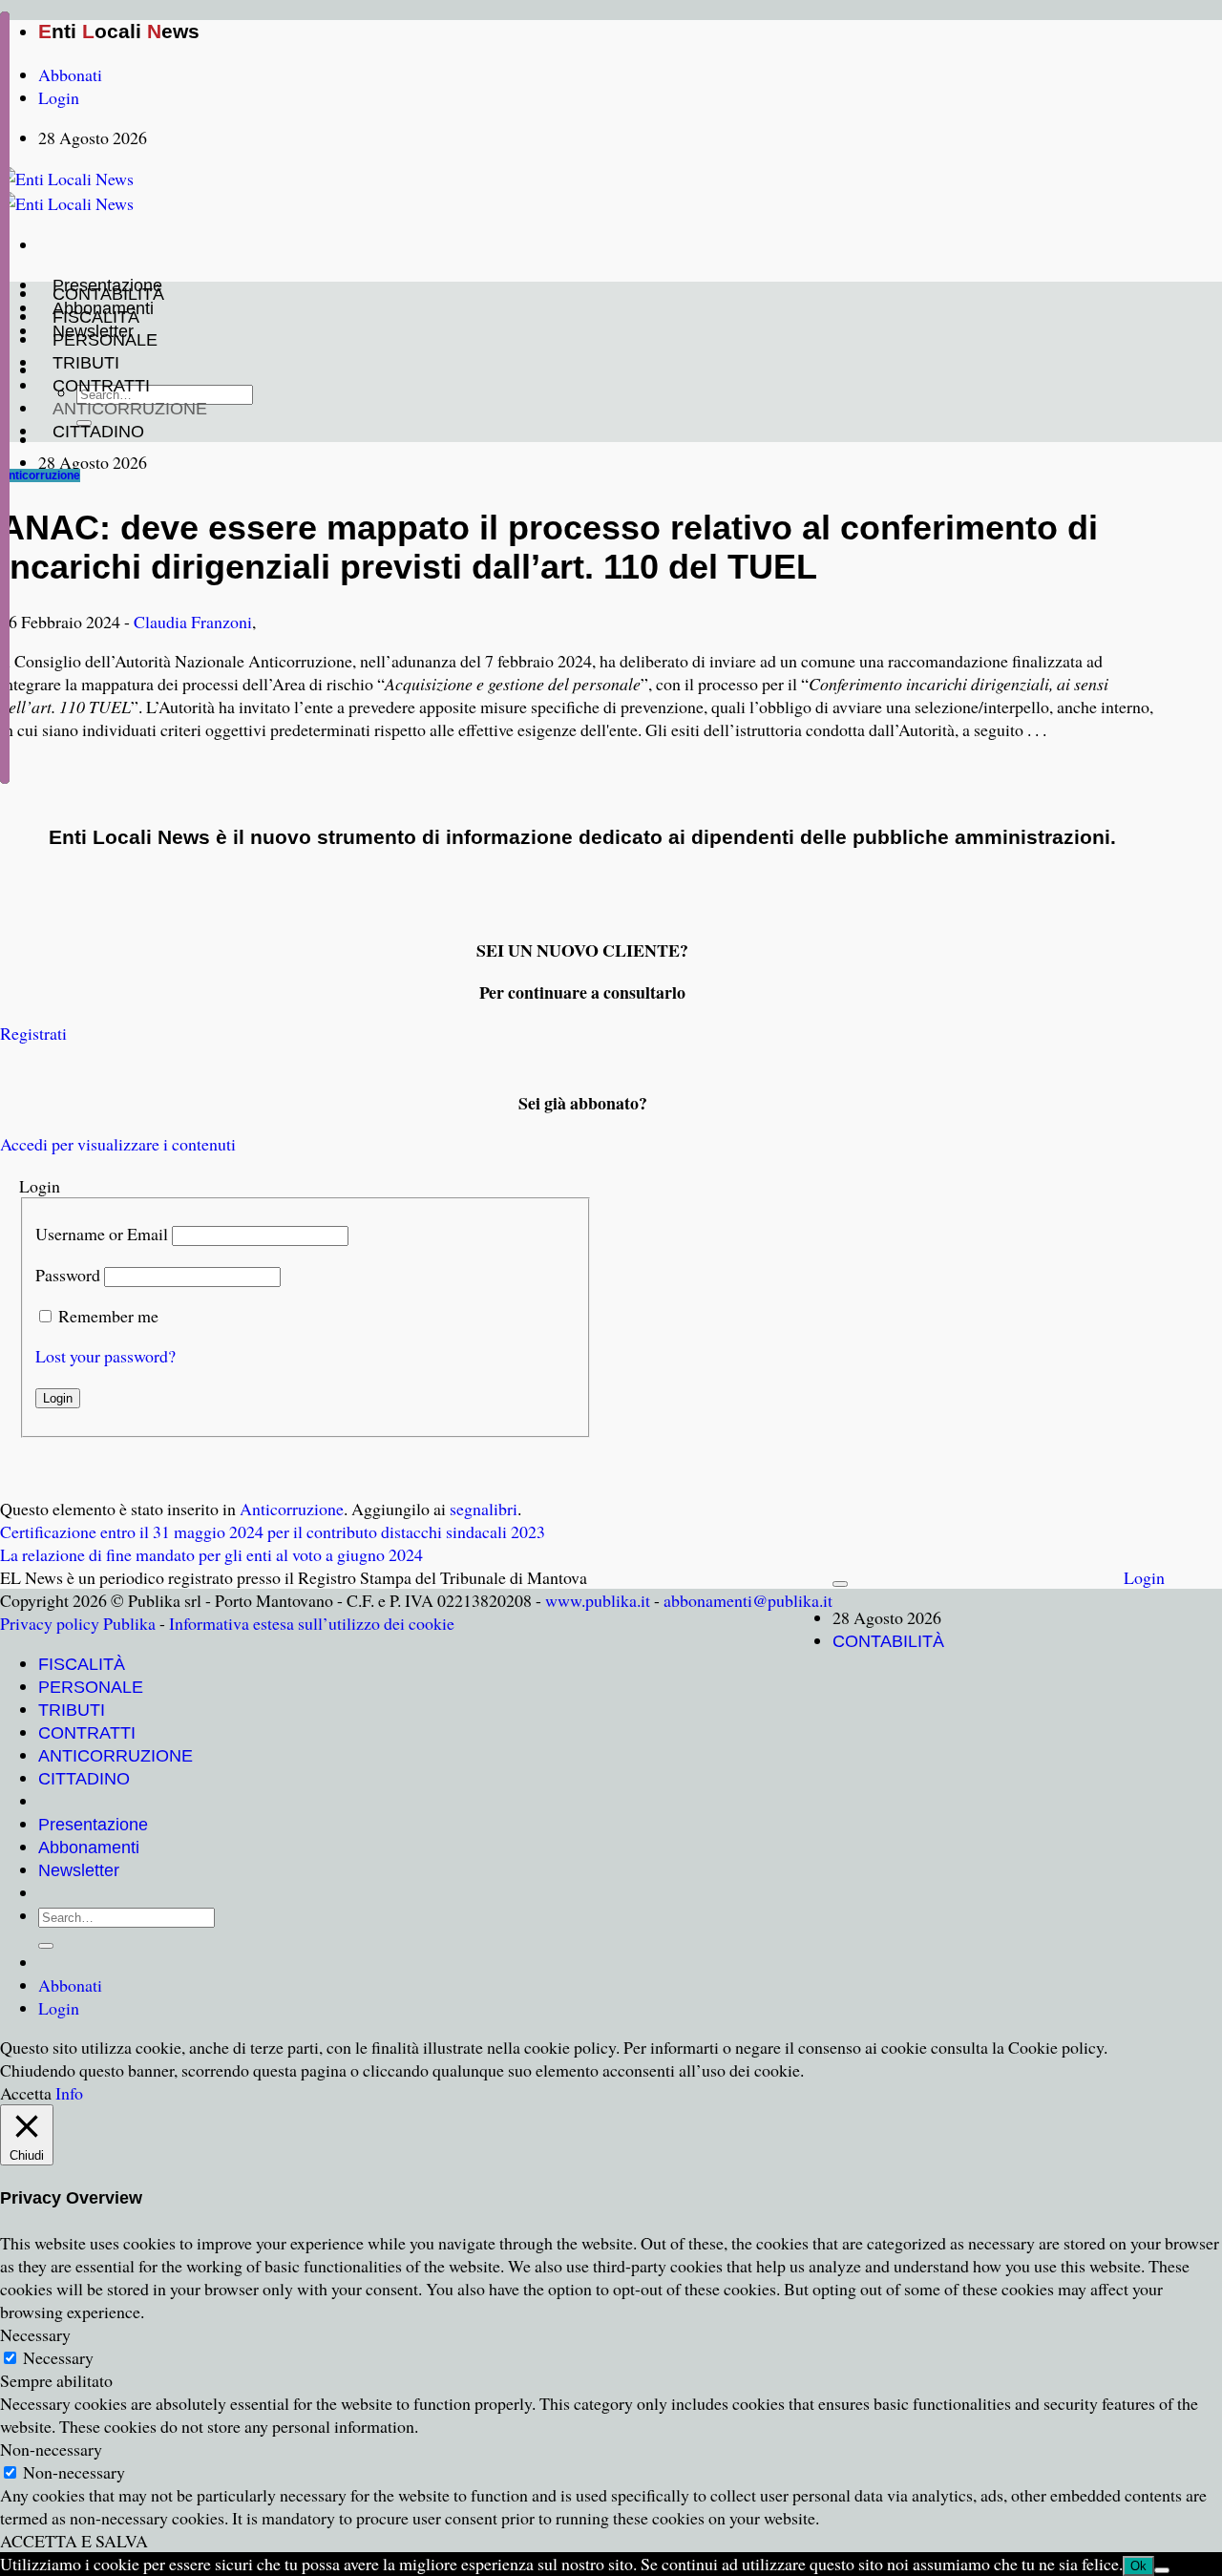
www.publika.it (598, 1600)
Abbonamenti (89, 1848)
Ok (1138, 2566)
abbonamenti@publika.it (748, 1600)
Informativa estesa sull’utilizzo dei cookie (312, 1623)
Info (69, 2093)
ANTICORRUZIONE (130, 409)
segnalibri (484, 1509)
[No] (1162, 2570)
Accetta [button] (26, 2093)
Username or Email (102, 1234)
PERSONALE (105, 340)
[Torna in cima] (840, 1584)
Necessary (58, 2357)
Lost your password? (105, 1356)
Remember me (108, 1316)
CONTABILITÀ (108, 294)
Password (68, 1275)
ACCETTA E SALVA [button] (74, 2541)
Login (1144, 1577)
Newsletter (79, 1870)
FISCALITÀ (96, 317)
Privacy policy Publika (78, 1623)
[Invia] (46, 1946)
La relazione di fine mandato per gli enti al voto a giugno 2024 (211, 1554)
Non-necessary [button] (51, 2449)
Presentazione (93, 1825)
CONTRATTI (101, 386)
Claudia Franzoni (193, 622)
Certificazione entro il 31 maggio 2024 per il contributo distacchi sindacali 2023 (273, 1531)
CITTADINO (98, 432)
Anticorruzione (40, 475)
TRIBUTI (86, 363)
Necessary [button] (35, 2334)
